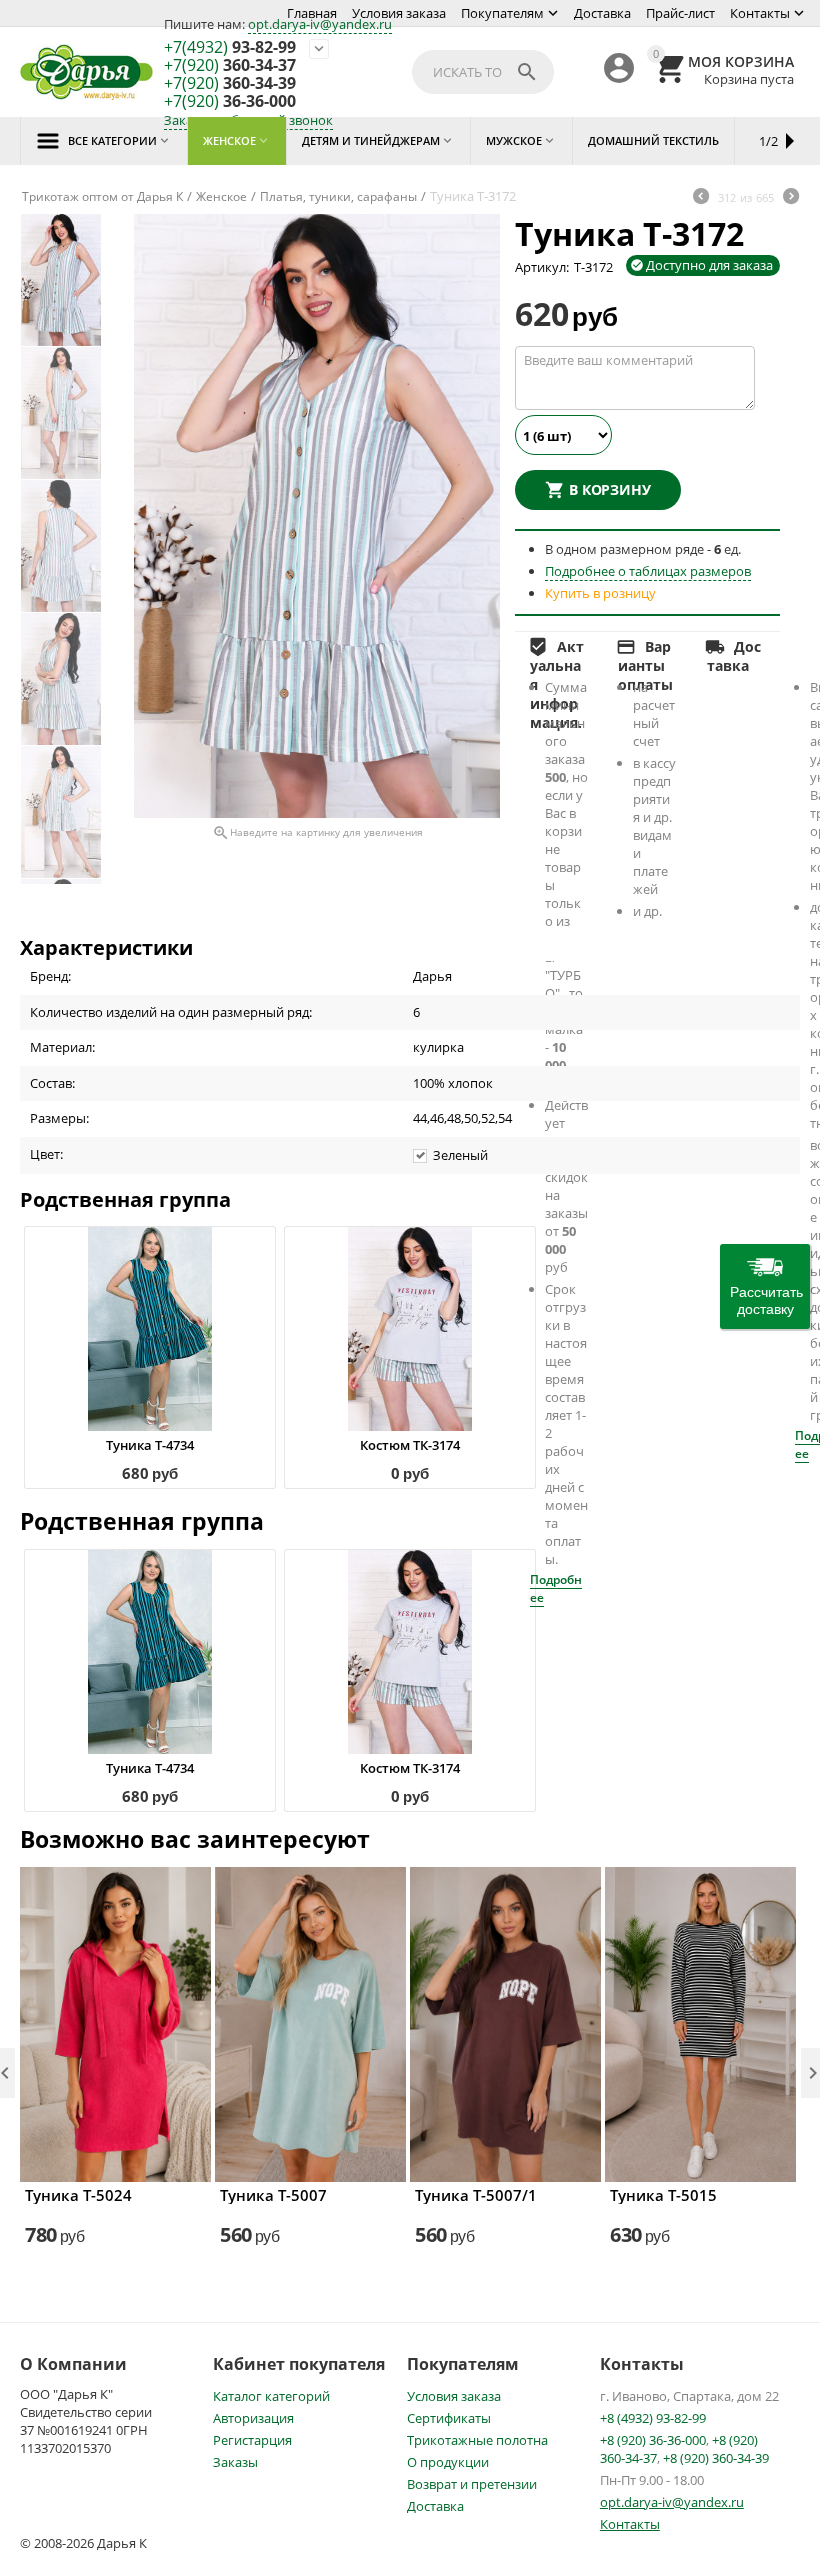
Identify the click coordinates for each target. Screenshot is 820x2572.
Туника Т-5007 (273, 2195)
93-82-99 (230, 48)
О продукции (448, 2462)
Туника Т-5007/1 (476, 2195)
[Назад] (701, 198)
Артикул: (542, 267)
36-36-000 (230, 102)
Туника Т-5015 (663, 2195)
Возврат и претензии (472, 2484)
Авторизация (253, 2418)
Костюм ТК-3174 (410, 1445)
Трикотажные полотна (477, 2440)
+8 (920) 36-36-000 (653, 2440)
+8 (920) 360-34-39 (716, 2458)
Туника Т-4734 (150, 1445)
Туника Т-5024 (78, 2195)
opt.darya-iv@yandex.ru (320, 24)
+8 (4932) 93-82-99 (653, 2418)
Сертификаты (449, 2418)
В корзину (610, 489)
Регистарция (252, 2440)
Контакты (760, 13)
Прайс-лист (680, 13)
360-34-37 (230, 66)
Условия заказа (399, 13)
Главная (312, 13)
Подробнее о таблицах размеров (648, 571)
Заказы (235, 2462)
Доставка (602, 13)
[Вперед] (791, 198)
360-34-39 (230, 84)
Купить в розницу (600, 593)
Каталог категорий (271, 2396)
